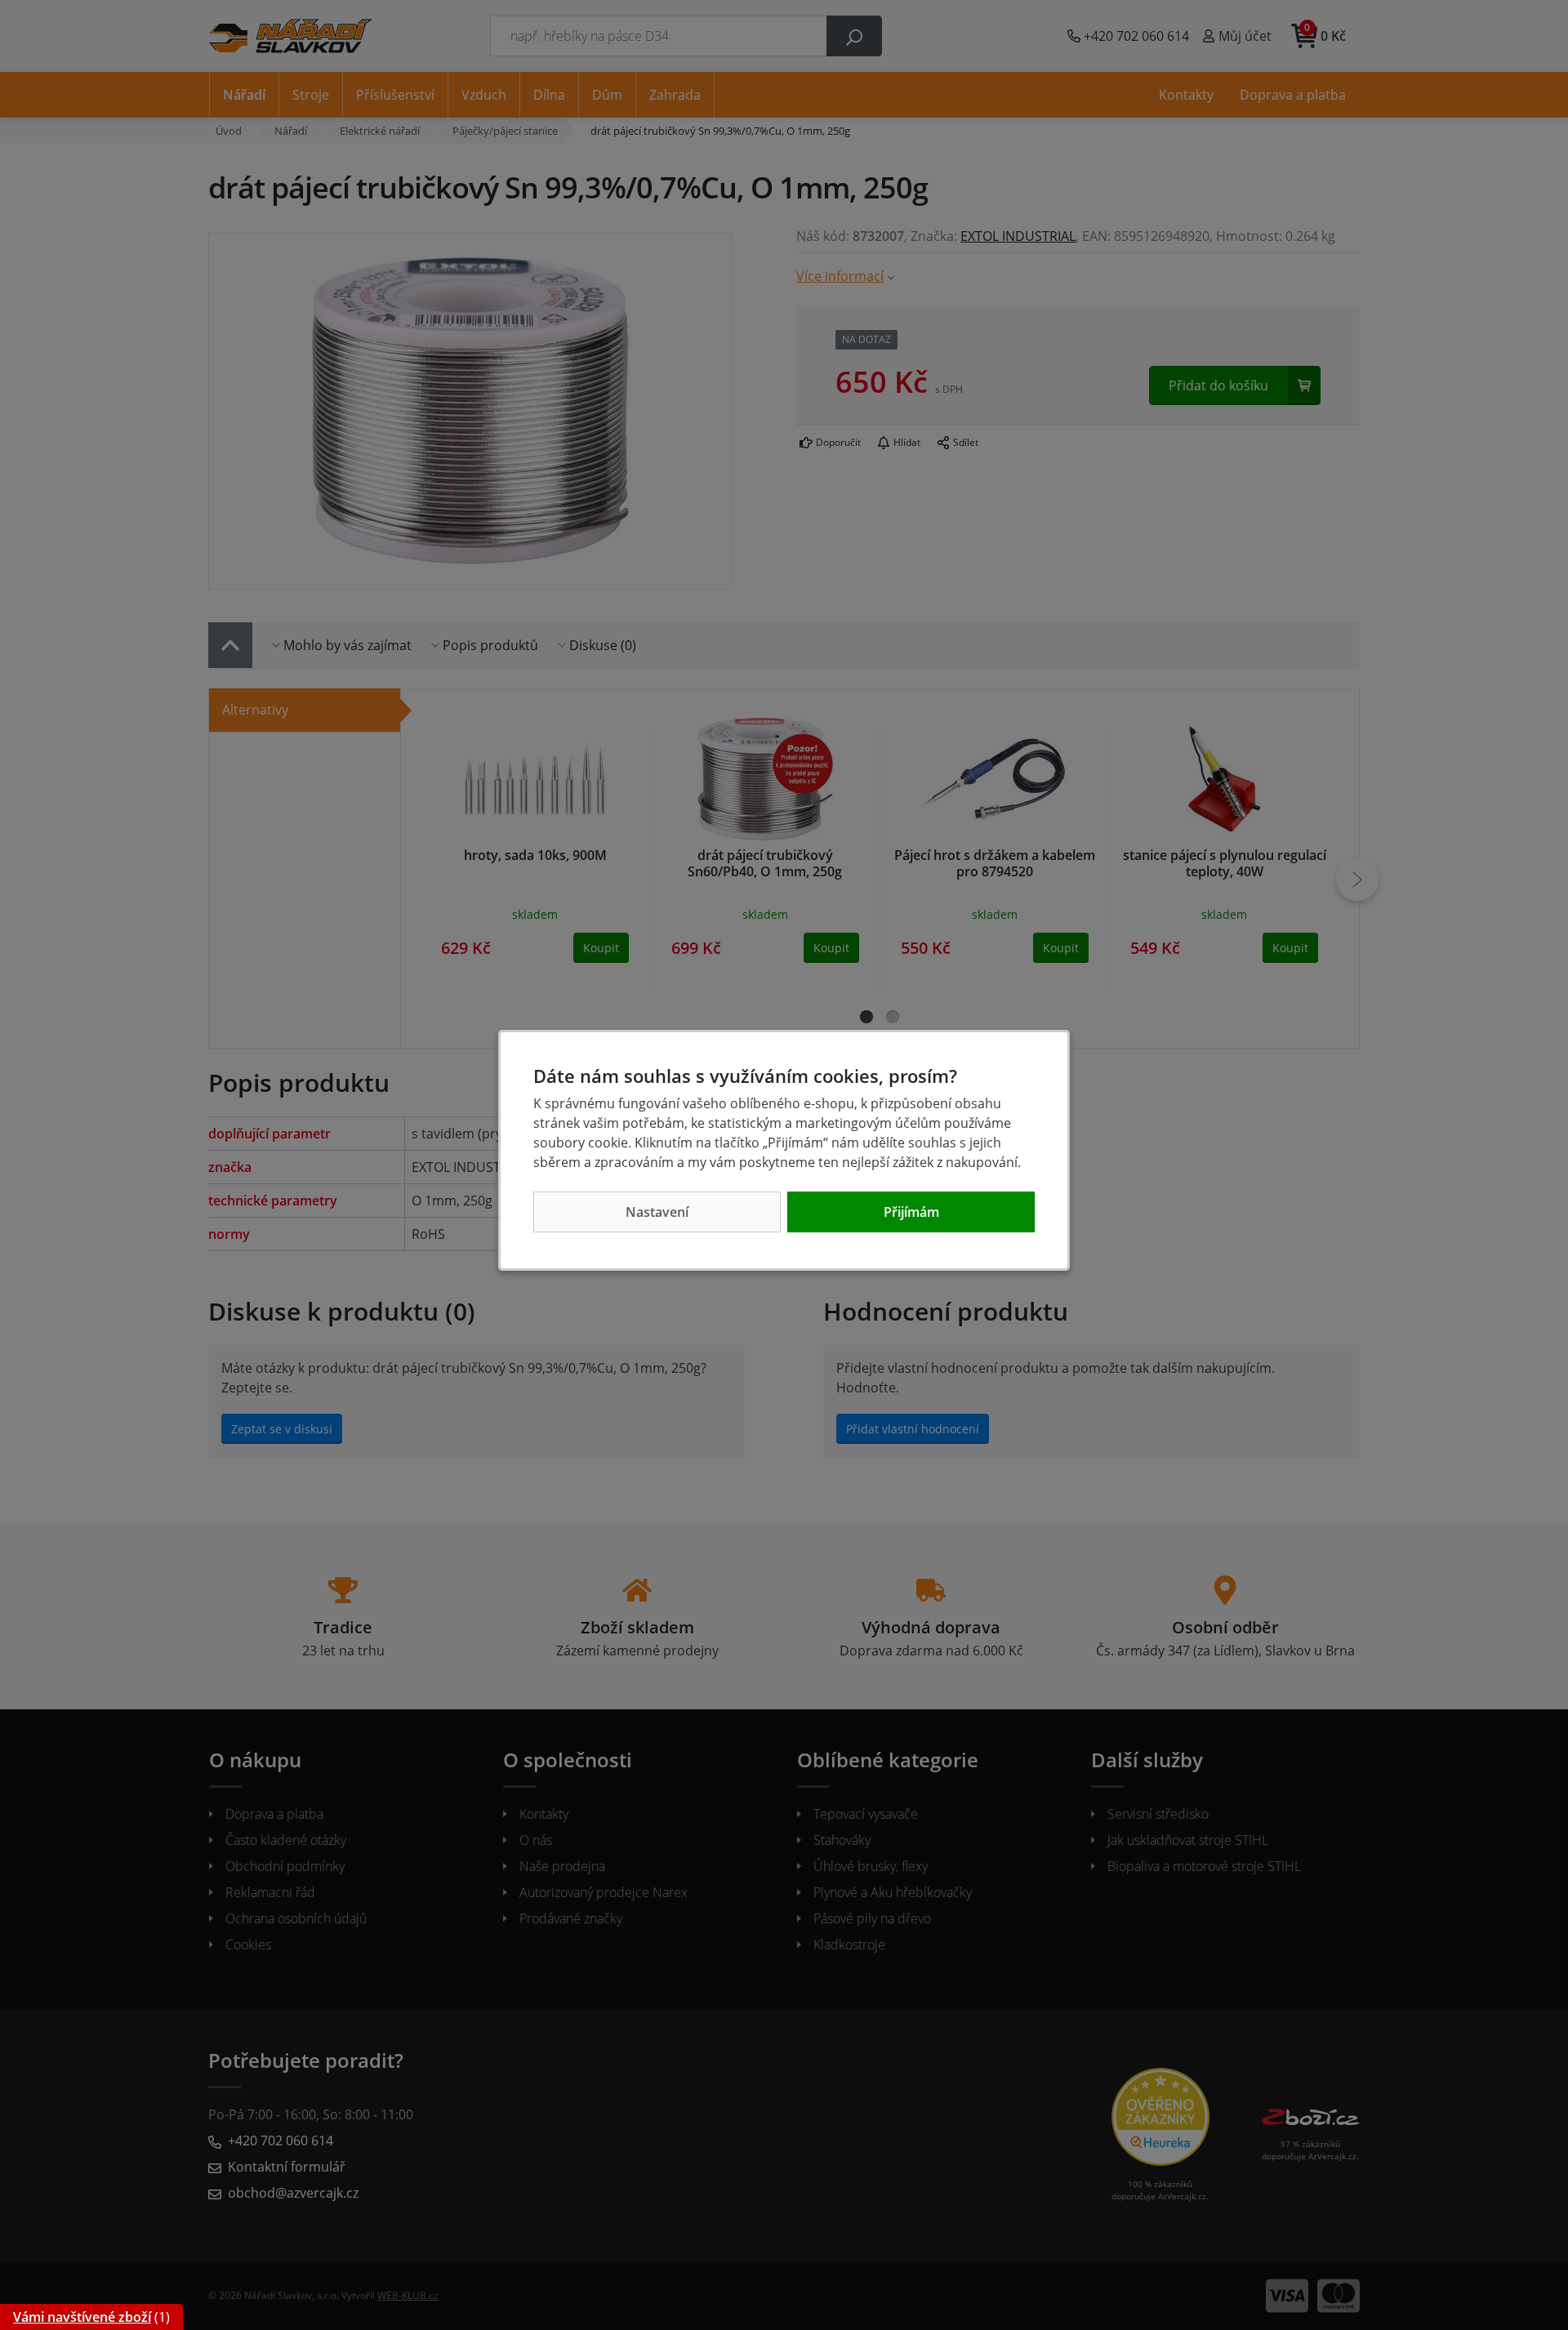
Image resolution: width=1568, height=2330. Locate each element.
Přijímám (911, 1212)
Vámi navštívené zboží (82, 2317)
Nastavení (657, 1212)
